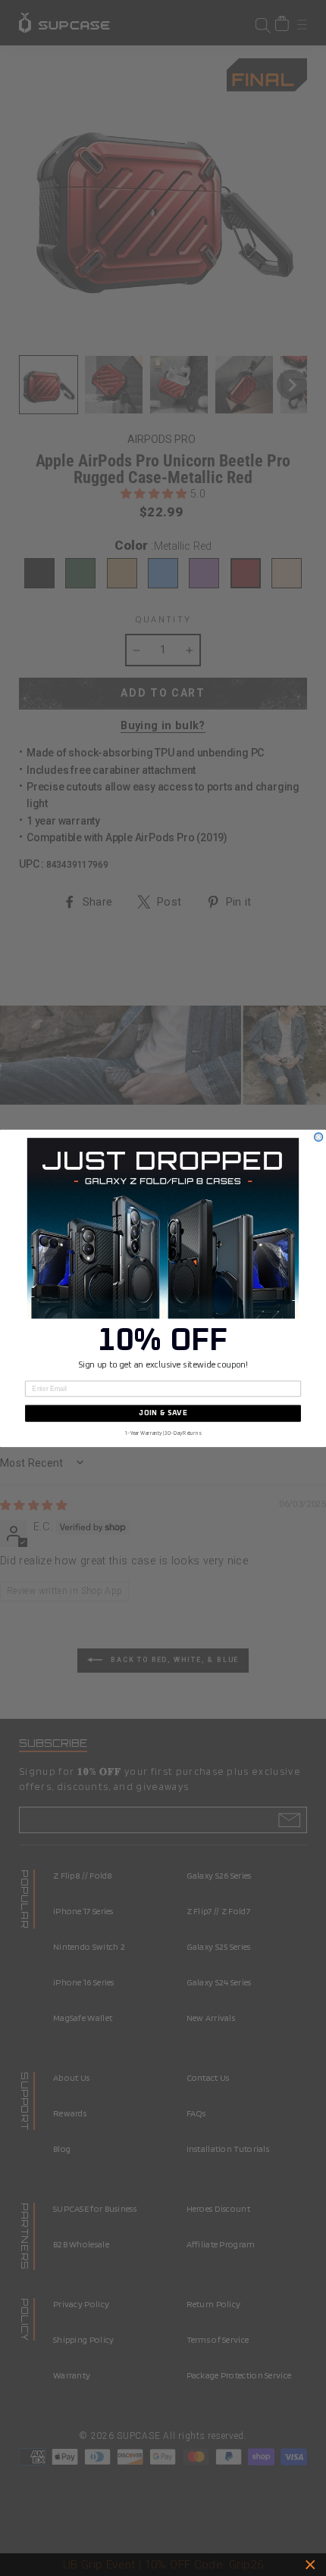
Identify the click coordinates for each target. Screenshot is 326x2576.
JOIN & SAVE (163, 1413)
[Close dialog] (319, 1137)
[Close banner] (310, 2565)
